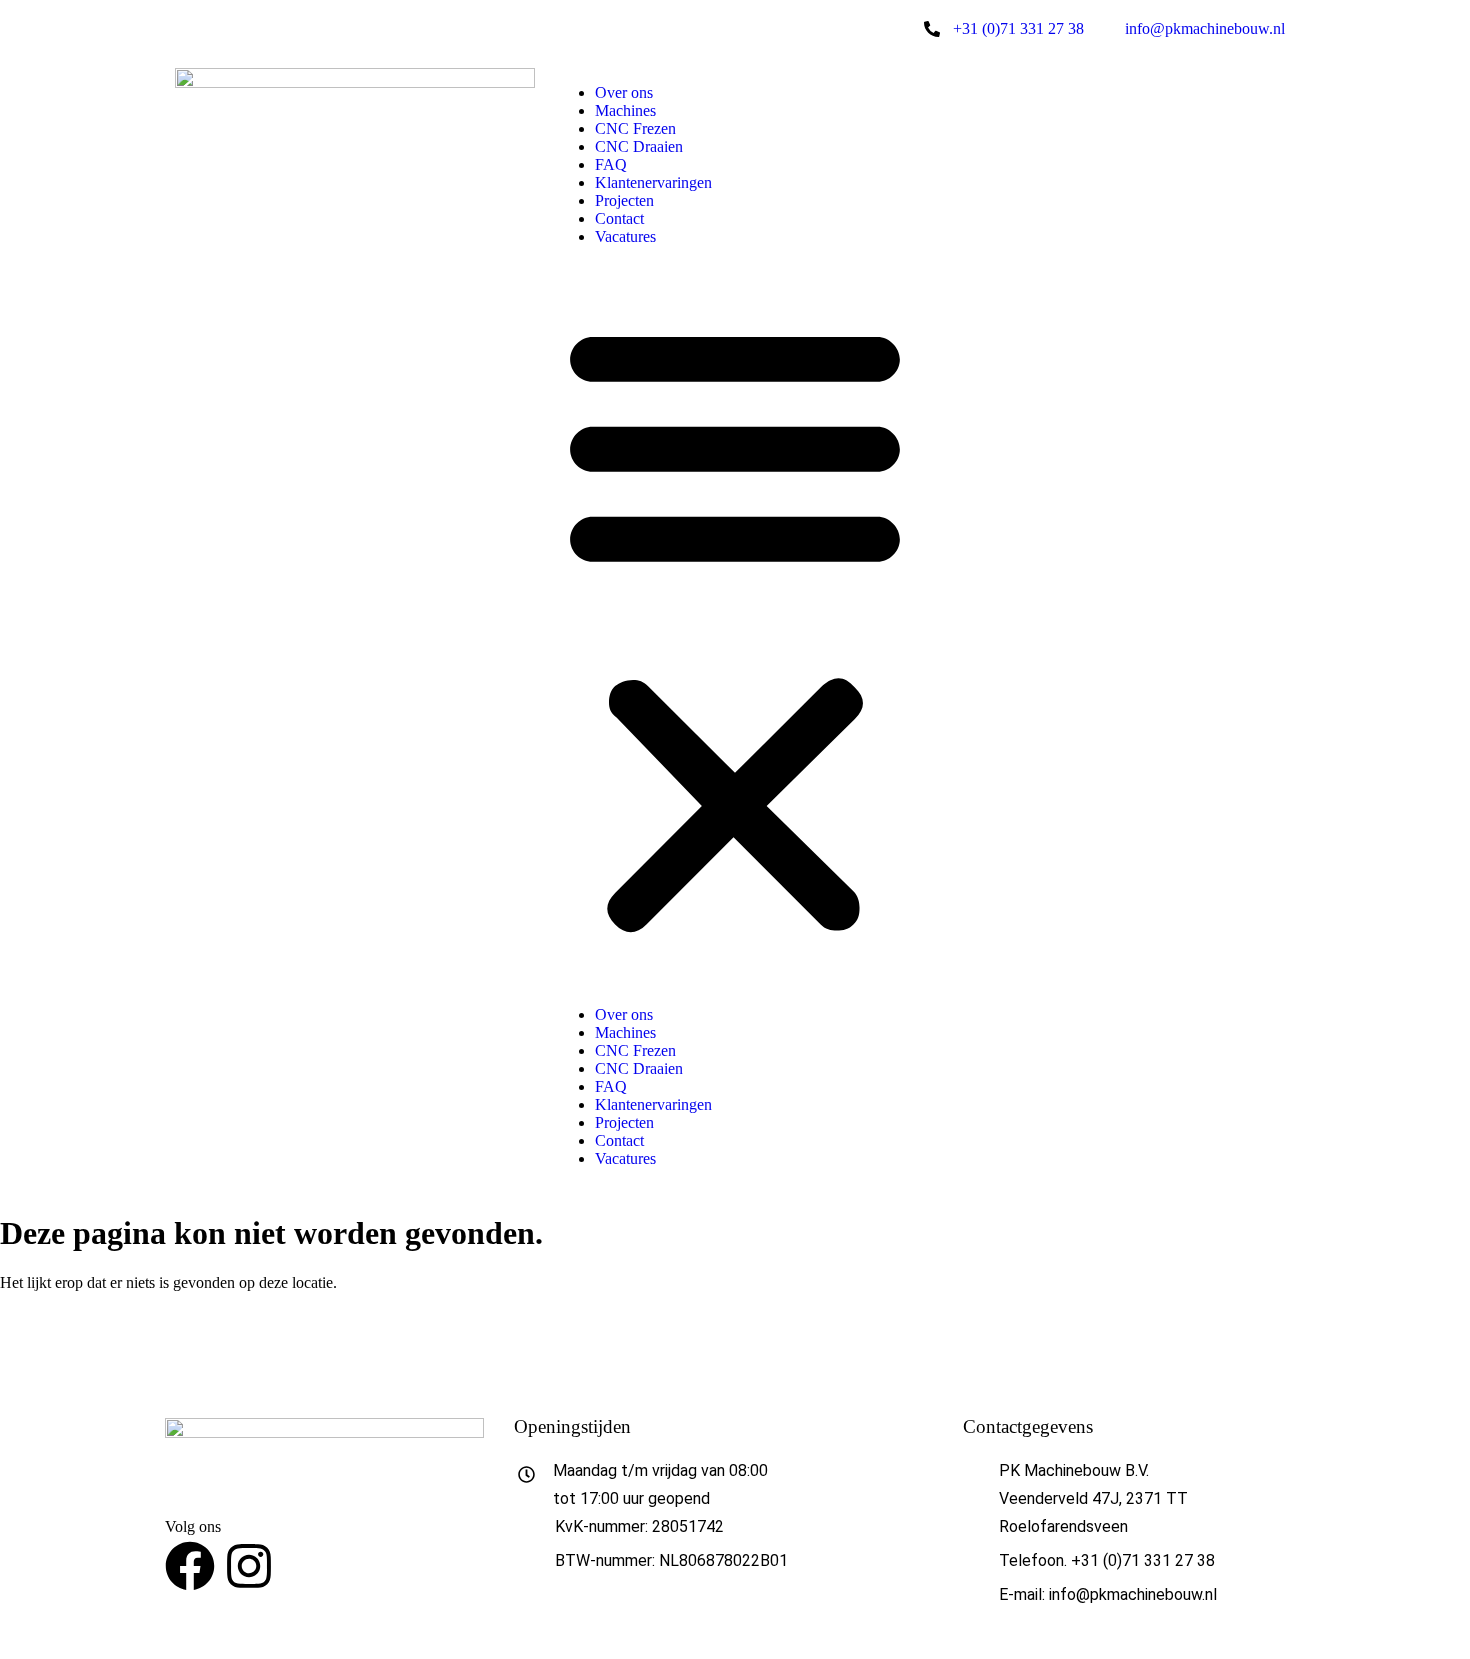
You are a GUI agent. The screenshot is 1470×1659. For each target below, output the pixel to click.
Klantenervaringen (653, 182)
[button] (735, 626)
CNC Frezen (635, 128)
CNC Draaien (639, 146)
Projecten (624, 200)
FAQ (611, 164)
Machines (625, 110)
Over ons (624, 92)
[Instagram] (249, 1566)
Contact (619, 218)
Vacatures (625, 236)
